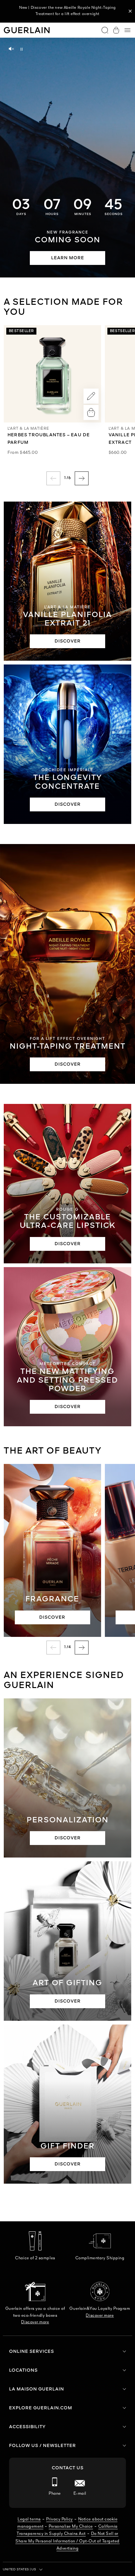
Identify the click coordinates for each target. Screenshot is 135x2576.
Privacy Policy (59, 2519)
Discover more (35, 2322)
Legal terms (29, 2519)
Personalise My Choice (71, 2527)
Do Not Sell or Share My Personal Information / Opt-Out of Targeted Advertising (67, 2541)
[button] (130, 11)
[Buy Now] (91, 412)
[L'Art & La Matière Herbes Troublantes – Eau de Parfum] (52, 374)
